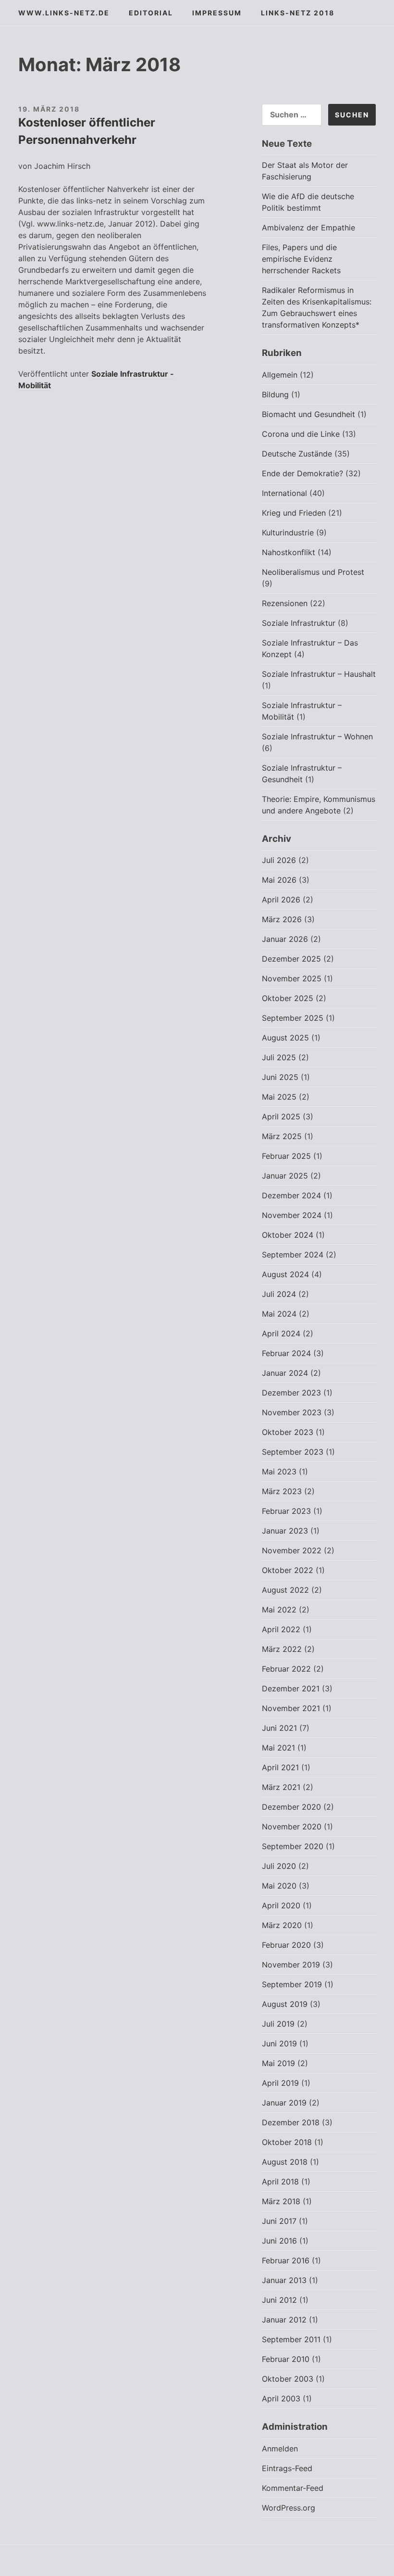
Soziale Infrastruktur (299, 623)
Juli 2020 (279, 1866)
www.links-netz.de (64, 13)
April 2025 (281, 1117)
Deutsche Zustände (297, 454)
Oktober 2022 (288, 1570)
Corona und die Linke (301, 434)
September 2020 (293, 1846)
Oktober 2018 (287, 2142)
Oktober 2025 (288, 998)
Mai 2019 (278, 2063)
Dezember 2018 (291, 2122)
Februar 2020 (286, 1945)
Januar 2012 (284, 2320)
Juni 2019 (279, 2043)
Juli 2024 (279, 1294)
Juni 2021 (279, 1728)
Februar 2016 (286, 2260)
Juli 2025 (279, 1057)
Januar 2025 (285, 1176)
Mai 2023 (279, 1472)
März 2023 (282, 1491)
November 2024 (292, 1215)
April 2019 (280, 2083)
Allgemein (280, 375)
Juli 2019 (278, 2024)
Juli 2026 (279, 860)
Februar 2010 (286, 2359)
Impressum (217, 13)
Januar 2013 (284, 2280)
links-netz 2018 (298, 13)
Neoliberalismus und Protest (313, 572)
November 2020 (292, 1827)
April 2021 (280, 1767)
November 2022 (292, 1550)
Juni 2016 (279, 2241)
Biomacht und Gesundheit (308, 414)
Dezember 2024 (291, 1195)
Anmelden (280, 2449)
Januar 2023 (285, 1531)
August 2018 (285, 2162)
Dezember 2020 (291, 1807)
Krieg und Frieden (294, 513)
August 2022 (285, 1590)
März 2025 (282, 1136)
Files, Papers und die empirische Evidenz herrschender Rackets (301, 259)
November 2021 (291, 1708)
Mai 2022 (279, 1610)
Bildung (275, 394)
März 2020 (282, 1925)
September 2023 (293, 1452)
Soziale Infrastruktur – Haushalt (319, 674)
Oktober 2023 (288, 1432)
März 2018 (281, 2201)
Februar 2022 (286, 1669)
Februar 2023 (286, 1511)
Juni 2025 (280, 1077)
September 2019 (292, 1984)
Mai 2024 (279, 1314)
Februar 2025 (286, 1156)
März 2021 (281, 1787)
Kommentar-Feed (293, 2488)
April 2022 (281, 1629)
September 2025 (293, 1018)
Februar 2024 (286, 1353)
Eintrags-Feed (287, 2468)
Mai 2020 (279, 1886)
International (284, 493)
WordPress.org (289, 2508)
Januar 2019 (284, 2103)
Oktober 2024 (288, 1235)
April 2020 (281, 1905)
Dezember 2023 (291, 1393)
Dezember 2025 (291, 959)
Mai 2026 (279, 880)
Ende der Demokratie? (302, 473)
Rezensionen (285, 603)
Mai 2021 (278, 1748)
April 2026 (281, 900)
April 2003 (281, 2398)
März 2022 (282, 1649)
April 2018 (280, 2182)
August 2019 (285, 2004)
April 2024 (281, 1333)
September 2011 (291, 2339)
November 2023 (292, 1412)
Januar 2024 (285, 1373)
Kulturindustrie (288, 533)
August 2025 (285, 1038)
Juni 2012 (279, 2300)
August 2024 (285, 1274)
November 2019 (291, 1965)
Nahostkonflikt (289, 552)
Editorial (151, 13)
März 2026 (282, 919)
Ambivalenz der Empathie (308, 228)
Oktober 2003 (288, 2379)
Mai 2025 (279, 1097)
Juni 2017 (279, 2221)
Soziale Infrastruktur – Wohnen (317, 736)
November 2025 (292, 978)
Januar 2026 (285, 939)
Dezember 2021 (291, 1688)
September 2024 (293, 1255)
